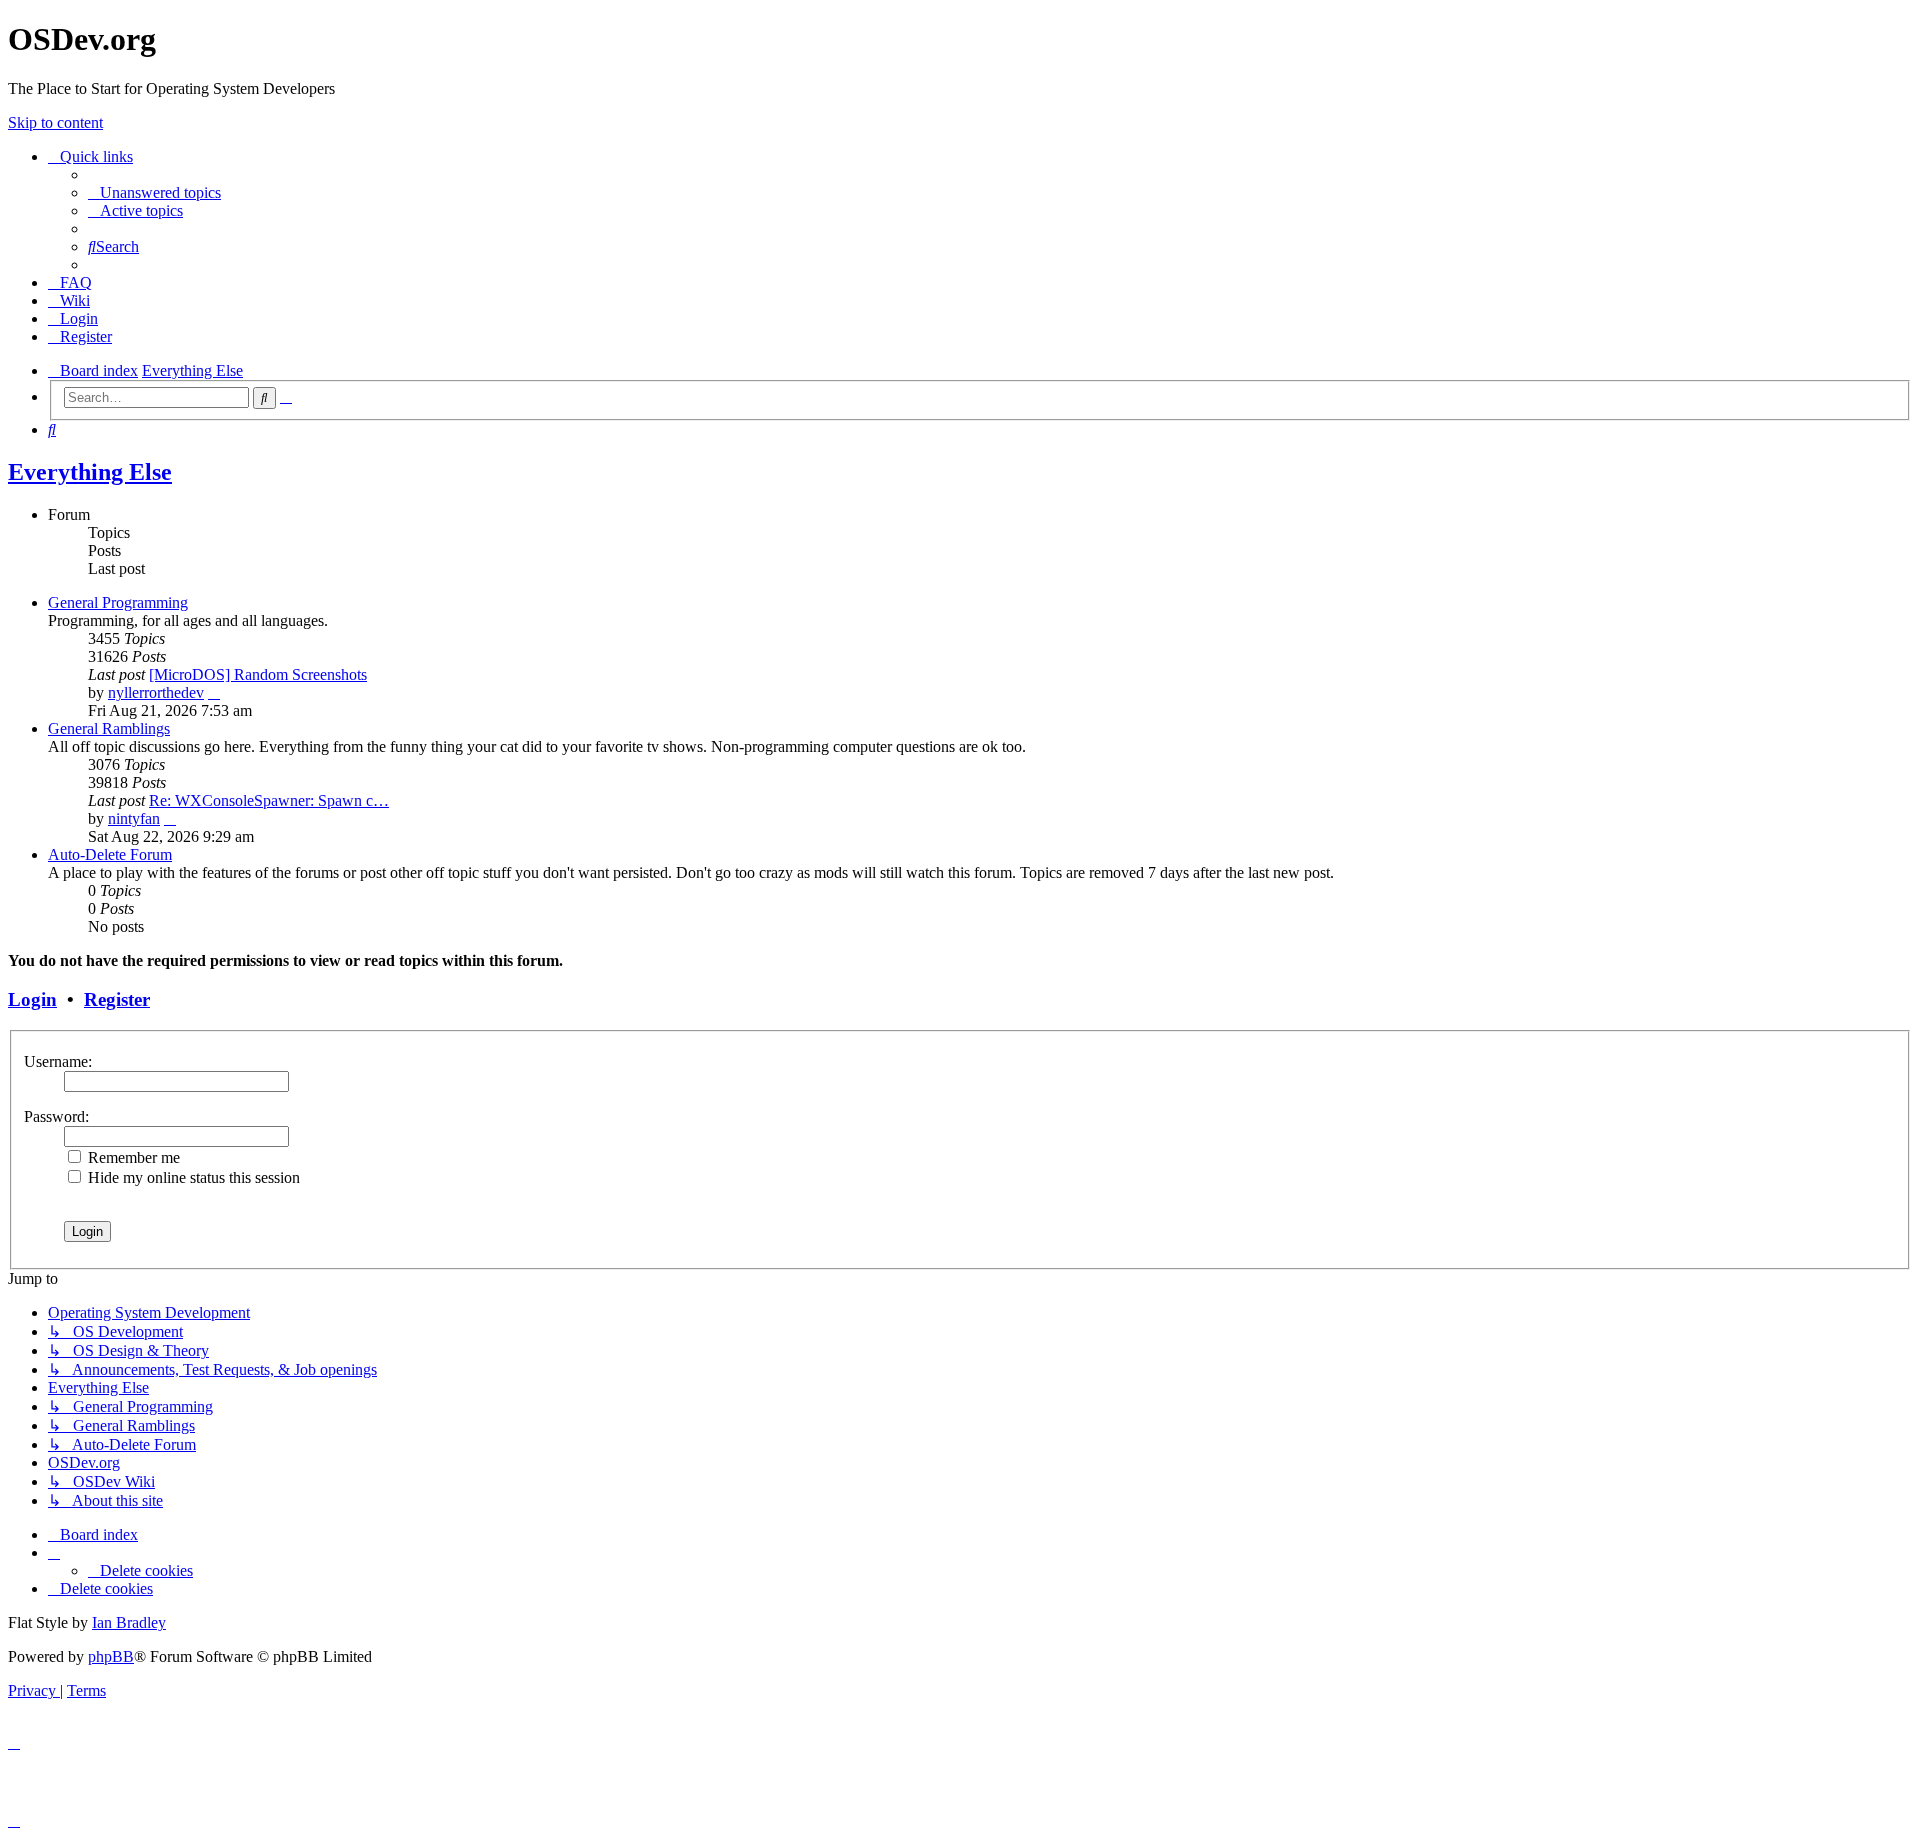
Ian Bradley (129, 1622)
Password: (56, 1116)
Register (117, 999)
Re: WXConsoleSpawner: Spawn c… (269, 800)
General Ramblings (109, 728)
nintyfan (134, 818)
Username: (58, 1061)
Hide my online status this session (192, 1177)
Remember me (132, 1157)
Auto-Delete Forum (110, 854)
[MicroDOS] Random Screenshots (258, 674)
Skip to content (55, 122)
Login (32, 999)
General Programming (118, 602)
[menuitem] (154, 192)
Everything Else (90, 472)
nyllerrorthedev (156, 692)
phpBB (111, 1656)
